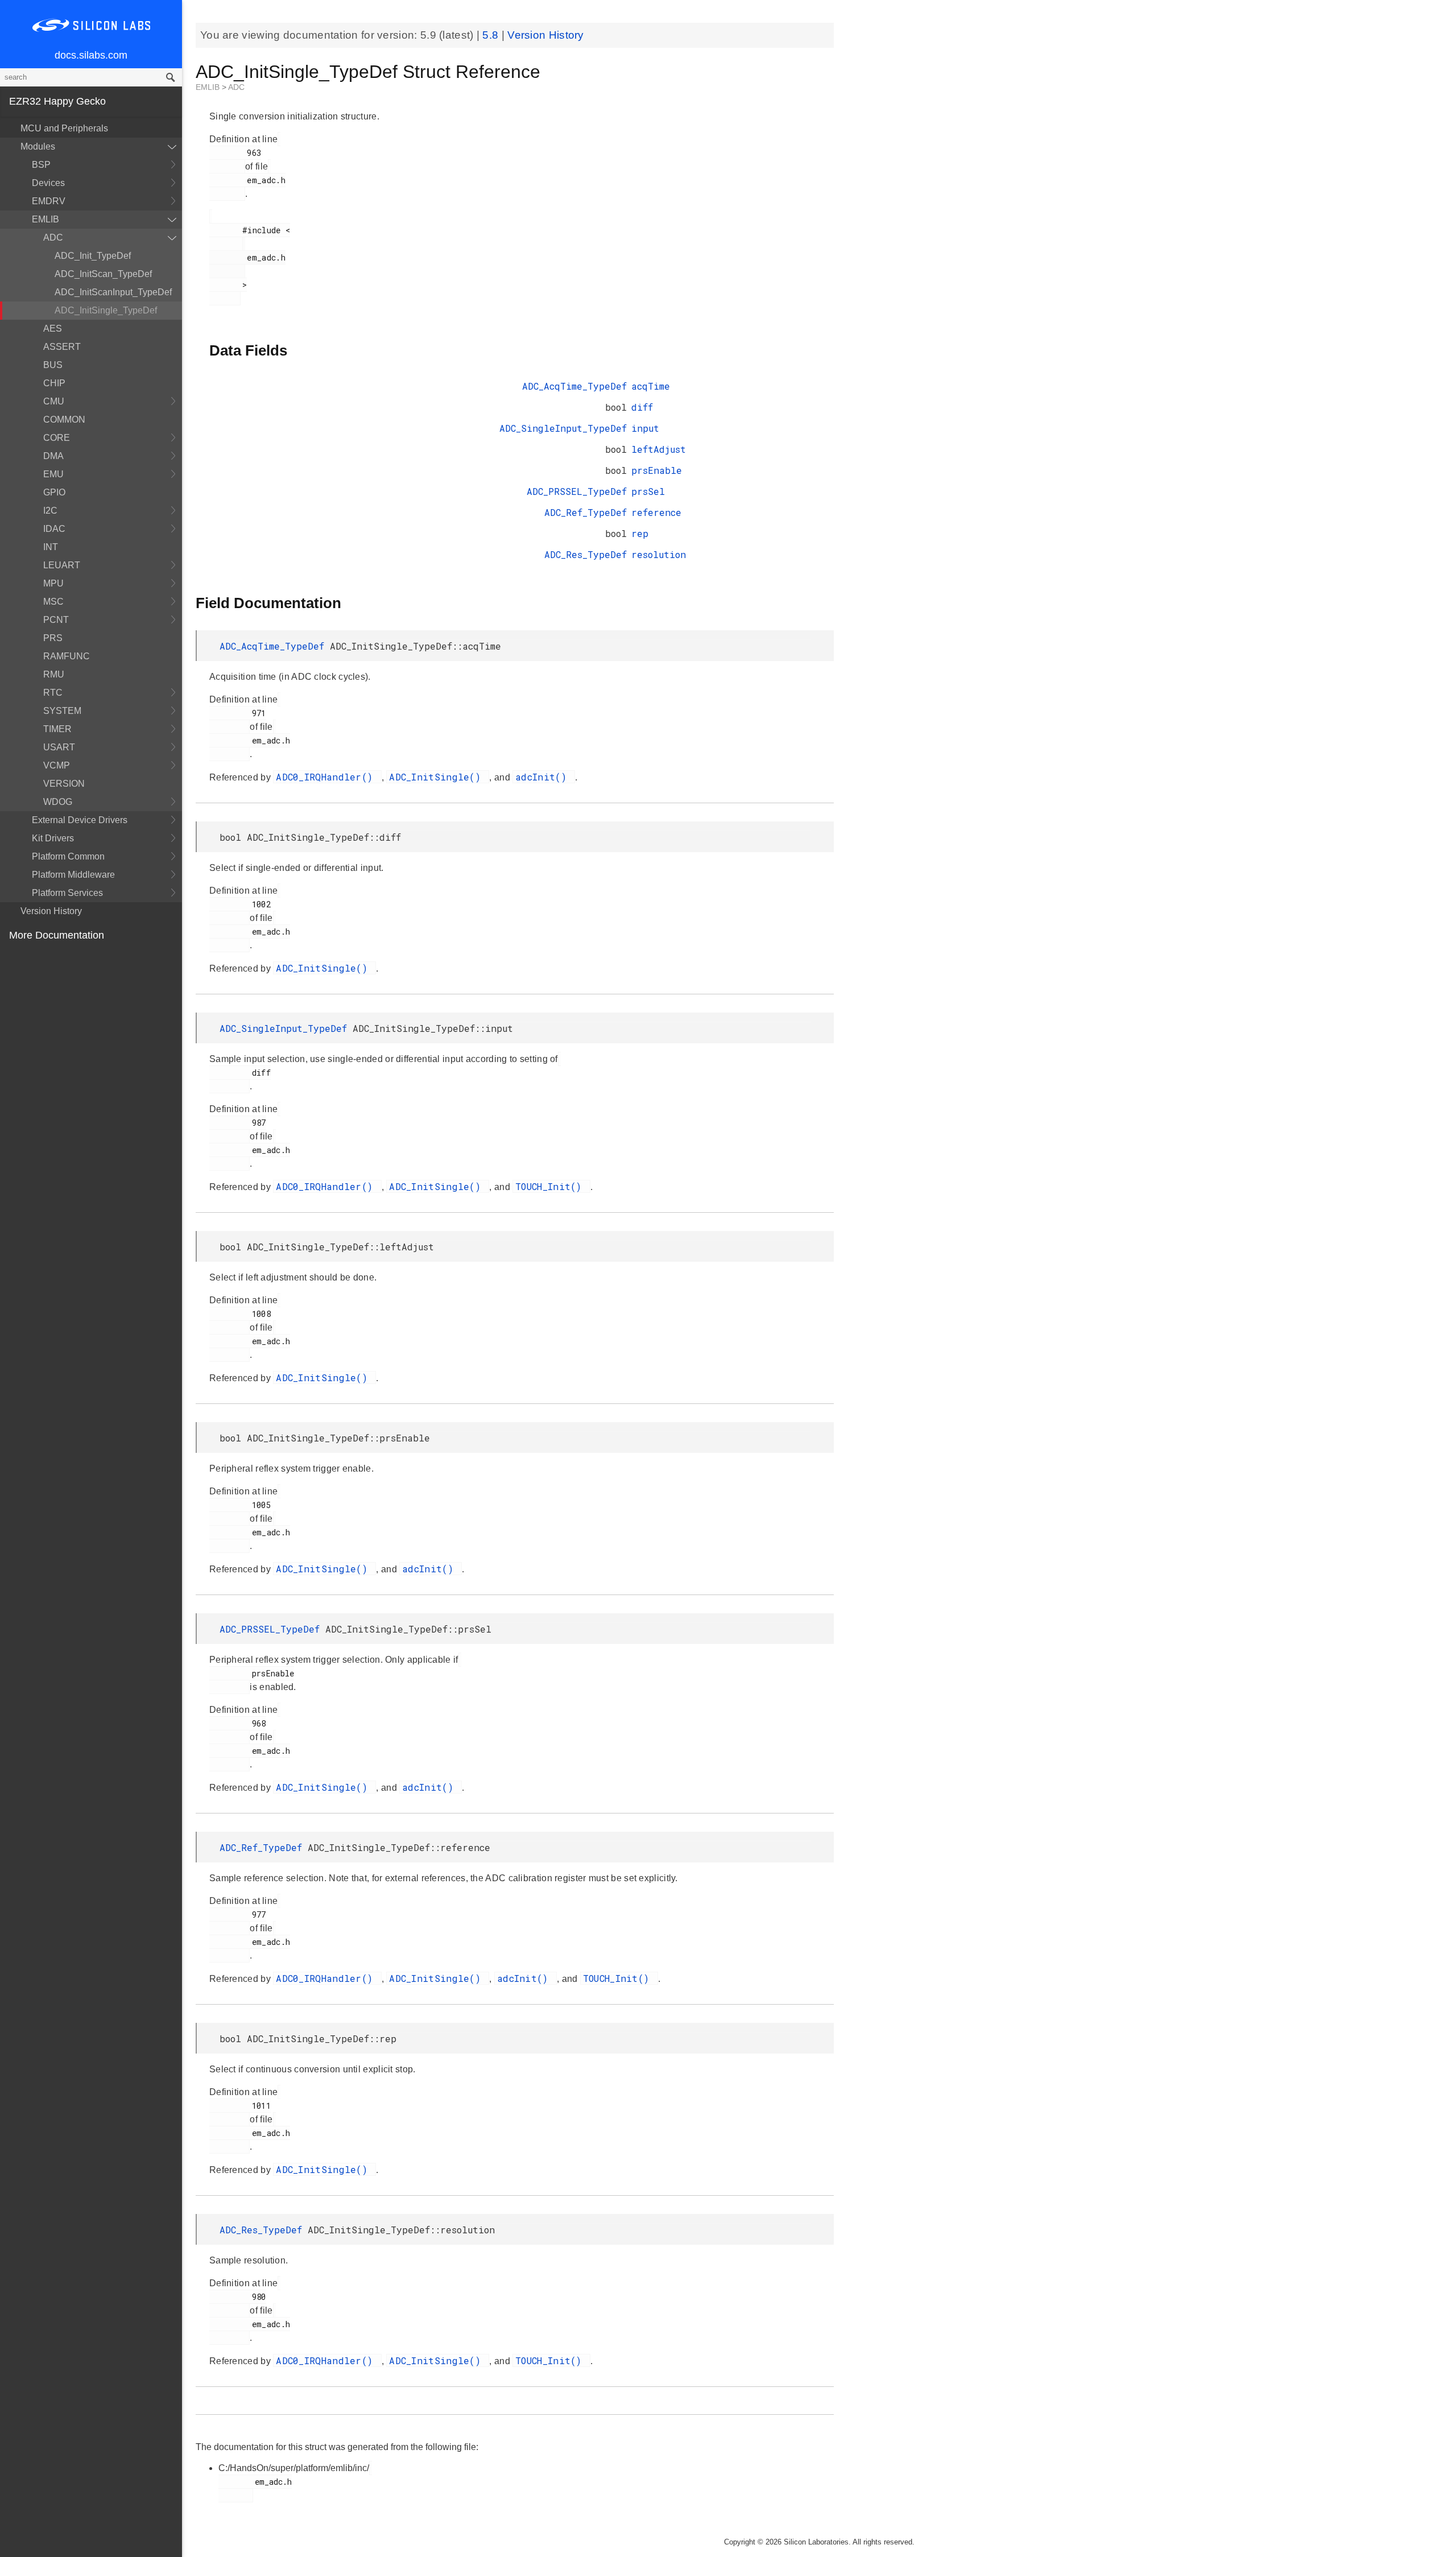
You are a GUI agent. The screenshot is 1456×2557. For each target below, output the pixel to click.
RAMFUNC (67, 656)
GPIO (54, 492)
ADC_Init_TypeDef (93, 256)
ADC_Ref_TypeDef (586, 512)
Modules (38, 146)
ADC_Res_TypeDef (586, 554)
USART (59, 747)
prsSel (648, 491)
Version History (51, 911)
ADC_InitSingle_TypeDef (106, 310)
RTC (53, 693)
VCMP (57, 765)
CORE (57, 438)
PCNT (56, 620)
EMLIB (45, 219)
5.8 (492, 35)
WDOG (58, 802)
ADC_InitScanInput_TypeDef (113, 292)
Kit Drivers (53, 838)
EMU (53, 474)
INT (51, 547)
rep (640, 533)
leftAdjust (659, 449)
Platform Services (67, 893)
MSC (53, 602)
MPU (53, 583)
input (645, 428)
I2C (50, 511)
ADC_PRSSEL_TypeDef (577, 491)
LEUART (62, 565)
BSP (41, 165)
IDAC (54, 529)
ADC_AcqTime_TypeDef (574, 386)
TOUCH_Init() (551, 1186)
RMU (54, 674)
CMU (54, 401)
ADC (53, 237)
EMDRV (49, 201)
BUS (53, 365)
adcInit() (544, 777)
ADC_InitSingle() (438, 777)
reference (656, 512)
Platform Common (68, 856)
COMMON (64, 420)
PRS (53, 638)
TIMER (57, 729)
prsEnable (657, 470)
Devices (48, 183)
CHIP (54, 383)
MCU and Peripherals (64, 128)
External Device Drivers (80, 820)
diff (642, 407)
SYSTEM (62, 711)
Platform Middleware (73, 875)
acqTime (651, 386)
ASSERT (62, 347)
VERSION (64, 784)
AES (53, 329)
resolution (659, 554)
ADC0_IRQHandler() (327, 777)
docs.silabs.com (91, 55)
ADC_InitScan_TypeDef (103, 274)
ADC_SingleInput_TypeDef (563, 428)
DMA (53, 456)
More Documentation (57, 935)
